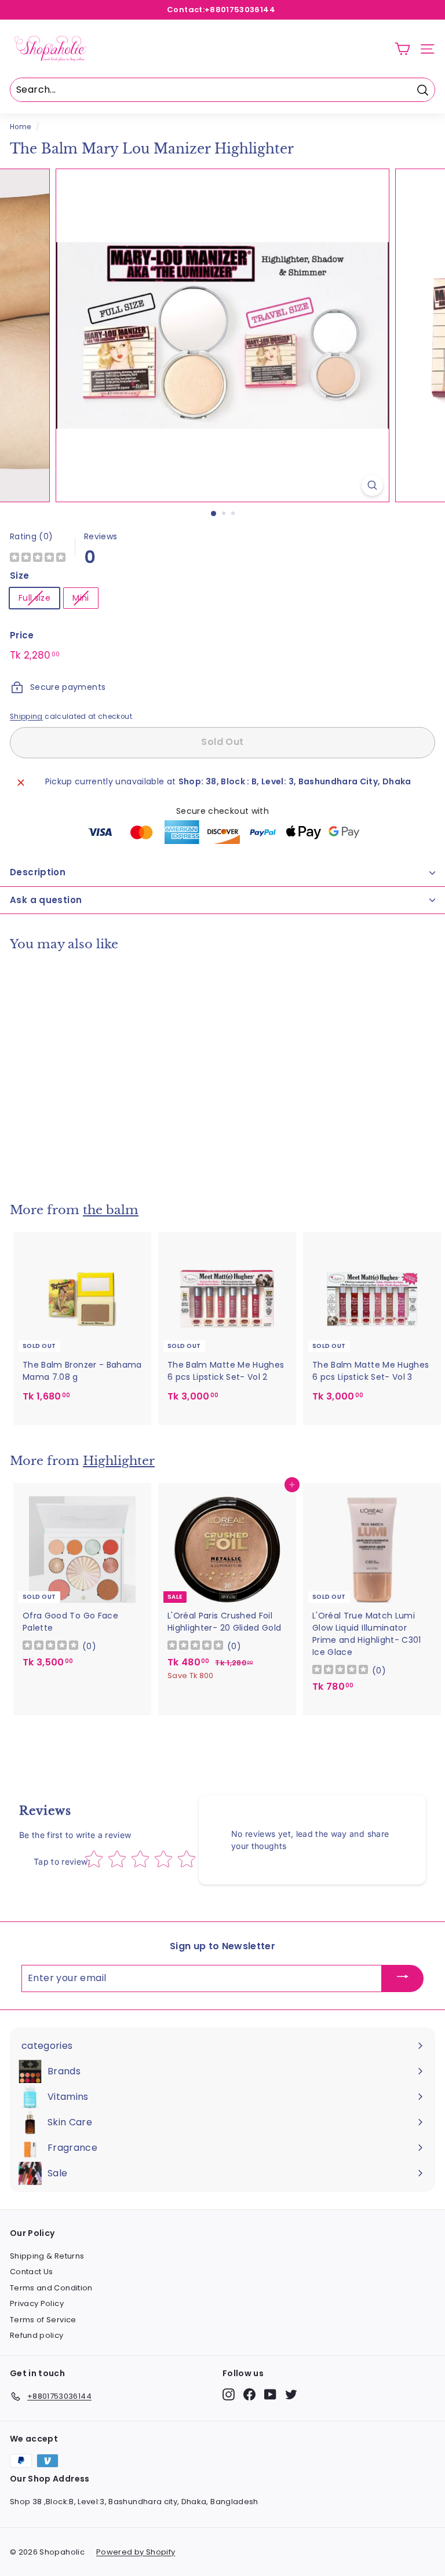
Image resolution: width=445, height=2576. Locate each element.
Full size (34, 598)
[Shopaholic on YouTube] (270, 2394)
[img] (38, 559)
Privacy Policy (37, 2303)
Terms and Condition (51, 2288)
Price (22, 635)
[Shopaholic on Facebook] (249, 2394)
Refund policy (37, 2335)
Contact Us (32, 2272)
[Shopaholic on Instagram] (229, 2394)
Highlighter (119, 1461)
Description (38, 872)
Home (20, 127)
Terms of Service (43, 2320)
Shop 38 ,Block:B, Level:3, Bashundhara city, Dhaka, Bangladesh (134, 2502)
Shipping (26, 717)
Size (19, 576)
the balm (111, 1210)
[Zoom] (372, 485)
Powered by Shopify (136, 2552)
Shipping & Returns (47, 2256)
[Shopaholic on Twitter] (291, 2394)
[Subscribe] (403, 1978)
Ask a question (46, 900)
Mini (81, 598)
